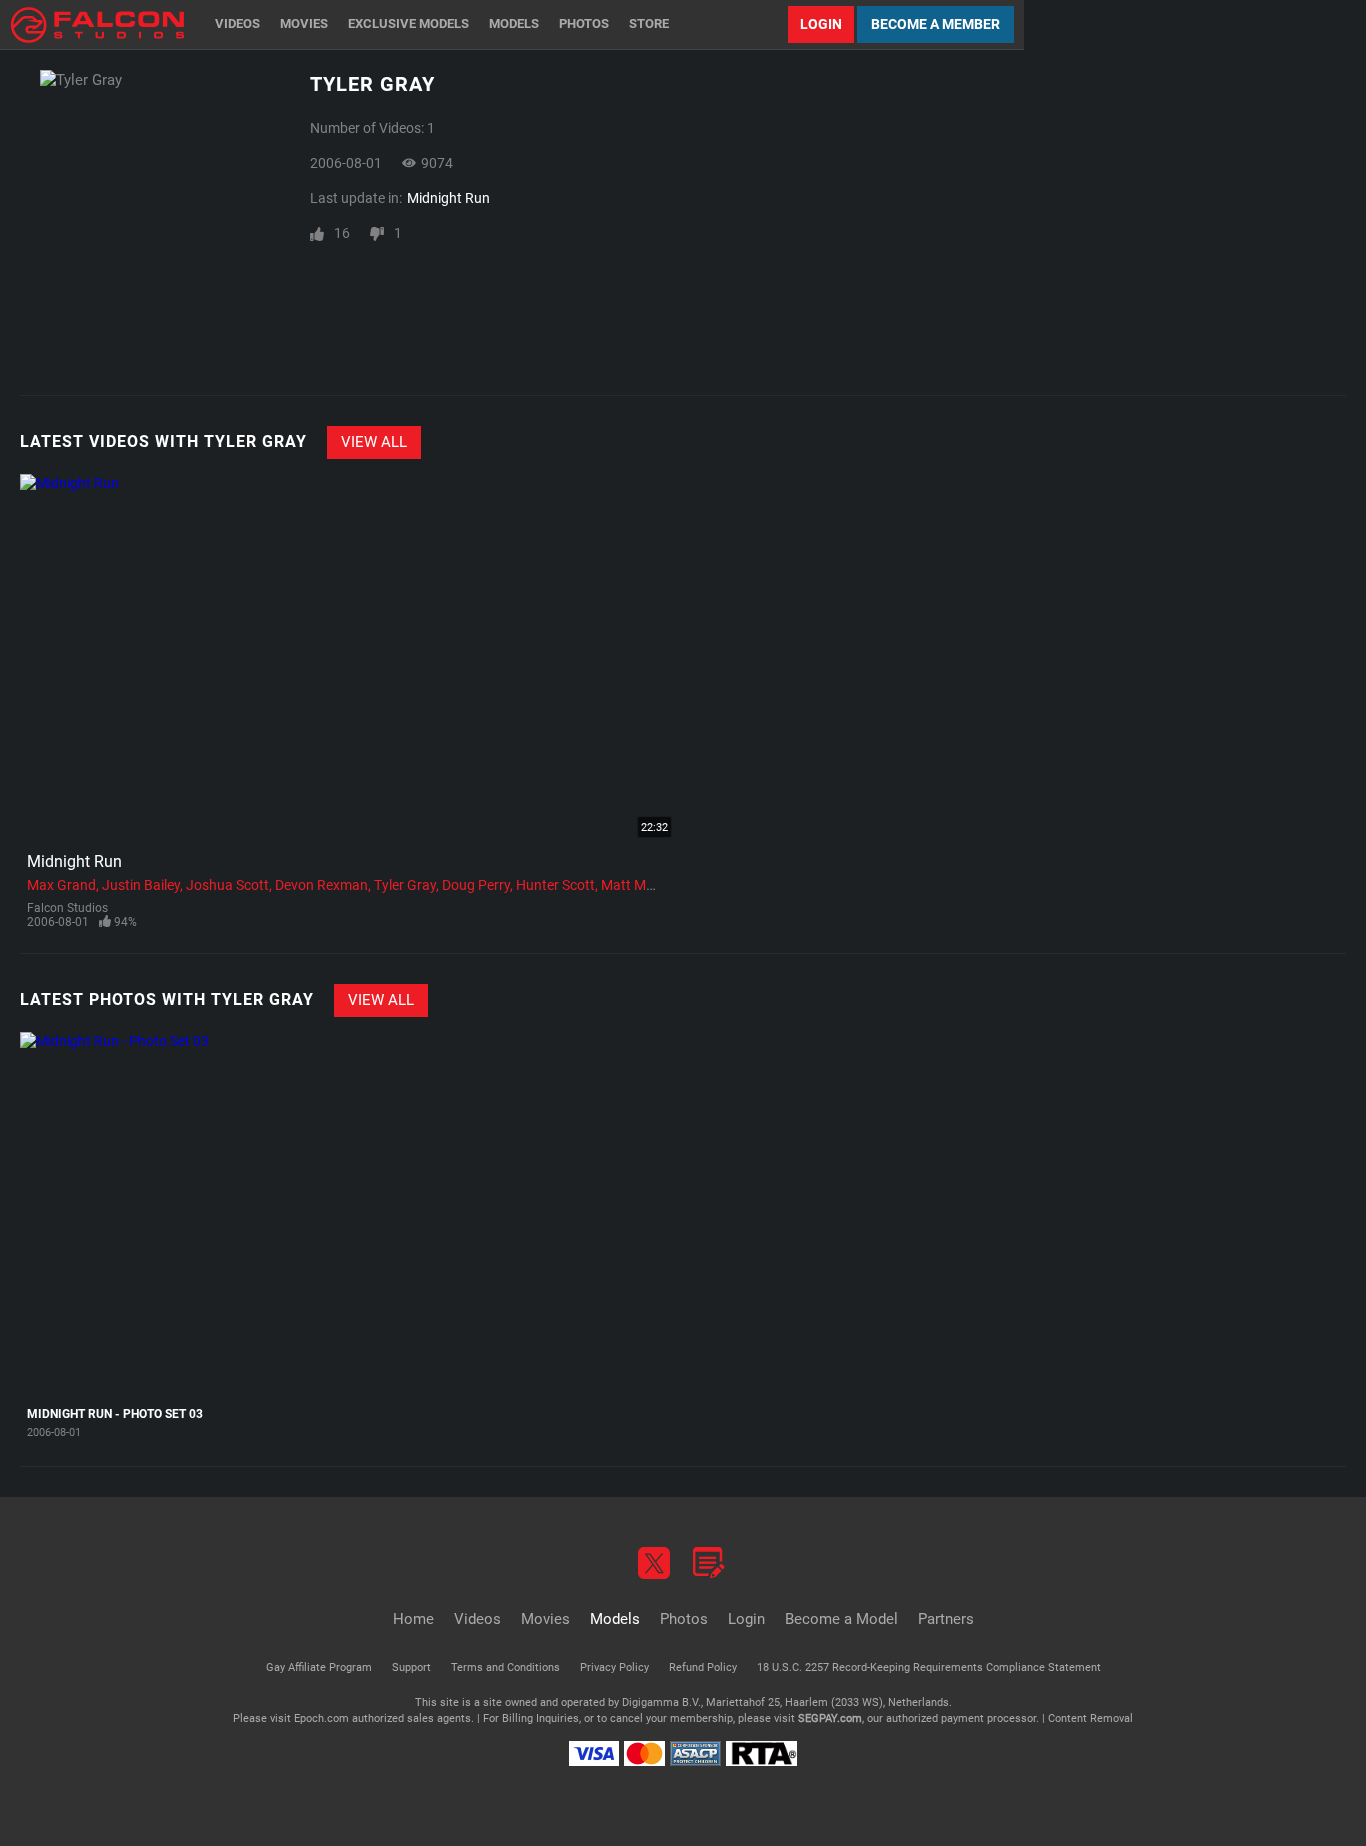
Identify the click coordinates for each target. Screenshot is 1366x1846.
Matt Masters (643, 885)
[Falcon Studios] (97, 24)
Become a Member (935, 24)
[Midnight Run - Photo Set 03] (141, 1214)
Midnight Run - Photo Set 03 (115, 1414)
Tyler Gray (405, 885)
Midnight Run (448, 198)
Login (821, 24)
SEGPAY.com (830, 1718)
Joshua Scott (227, 885)
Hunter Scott (555, 885)
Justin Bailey (141, 885)
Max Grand (61, 885)
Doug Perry (476, 885)
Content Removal (1090, 1718)
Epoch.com (321, 1718)
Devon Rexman (321, 885)
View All (374, 442)
